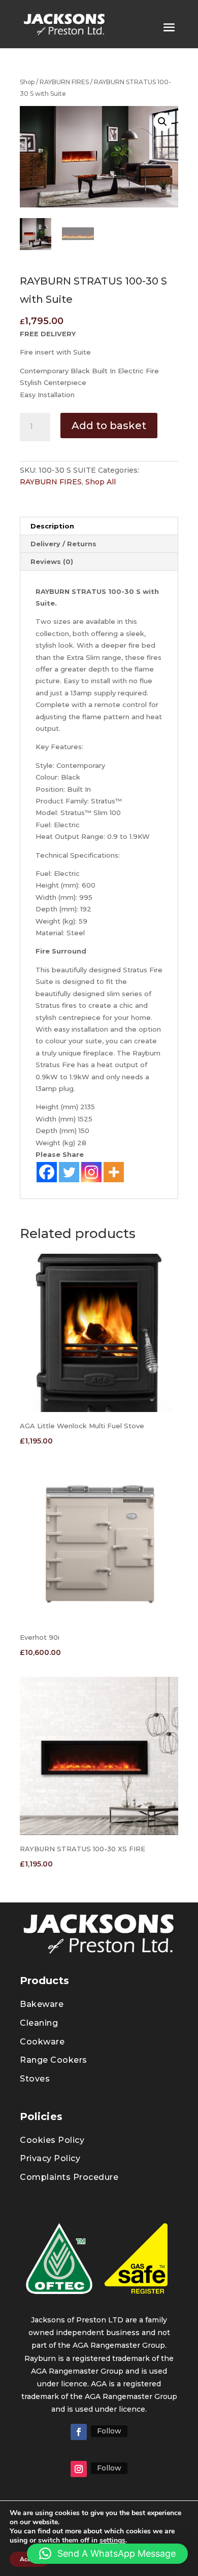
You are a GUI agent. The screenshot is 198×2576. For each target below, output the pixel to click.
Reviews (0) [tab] (52, 561)
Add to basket (109, 426)
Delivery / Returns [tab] (63, 544)
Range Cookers (54, 2060)
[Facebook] (47, 1172)
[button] (162, 122)
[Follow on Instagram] (79, 2469)
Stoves (35, 2079)
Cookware (42, 2042)
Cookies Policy (52, 2140)
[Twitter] (69, 1172)
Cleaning (39, 2023)
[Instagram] (91, 1172)
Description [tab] (52, 526)
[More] (114, 1172)
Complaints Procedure (69, 2177)
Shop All (101, 482)
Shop (27, 82)
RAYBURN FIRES (64, 82)
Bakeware (42, 2004)
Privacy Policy (50, 2158)
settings (112, 2540)
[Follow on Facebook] (79, 2432)
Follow (109, 2431)
